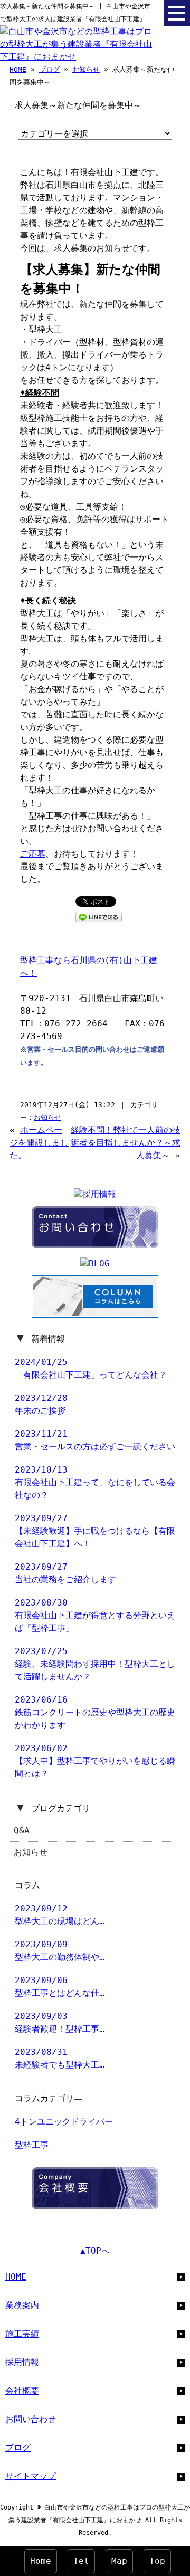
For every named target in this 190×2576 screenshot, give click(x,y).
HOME (18, 69)
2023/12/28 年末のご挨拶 (41, 1404)
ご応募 (33, 854)
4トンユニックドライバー (64, 2122)
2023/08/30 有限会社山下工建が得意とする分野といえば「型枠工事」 (95, 1615)
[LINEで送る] (99, 916)
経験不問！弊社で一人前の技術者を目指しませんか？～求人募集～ (126, 1143)
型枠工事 (32, 2145)
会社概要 (22, 2391)
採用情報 (22, 2362)
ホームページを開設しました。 (39, 1143)
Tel (81, 2561)
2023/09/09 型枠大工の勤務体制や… (60, 1951)
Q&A (22, 1830)
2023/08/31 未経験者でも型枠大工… (60, 2058)
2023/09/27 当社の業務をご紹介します (65, 1573)
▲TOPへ (95, 2251)
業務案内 (22, 2305)
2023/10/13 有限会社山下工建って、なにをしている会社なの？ (95, 1482)
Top (157, 2561)
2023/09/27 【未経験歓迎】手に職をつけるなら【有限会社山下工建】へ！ (95, 1531)
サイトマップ (31, 2476)
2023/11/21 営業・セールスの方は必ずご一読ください (95, 1440)
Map (119, 2561)
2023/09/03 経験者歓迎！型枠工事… (60, 2022)
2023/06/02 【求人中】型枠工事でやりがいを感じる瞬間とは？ (95, 1761)
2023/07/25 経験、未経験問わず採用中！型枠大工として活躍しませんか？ (95, 1664)
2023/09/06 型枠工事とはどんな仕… (60, 1987)
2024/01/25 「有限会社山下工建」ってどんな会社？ (91, 1368)
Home (41, 2561)
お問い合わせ (31, 2419)
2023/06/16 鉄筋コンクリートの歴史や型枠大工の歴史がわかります (95, 1712)
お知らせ (86, 69)
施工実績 (22, 2334)
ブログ (49, 69)
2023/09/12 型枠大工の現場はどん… (60, 1915)
